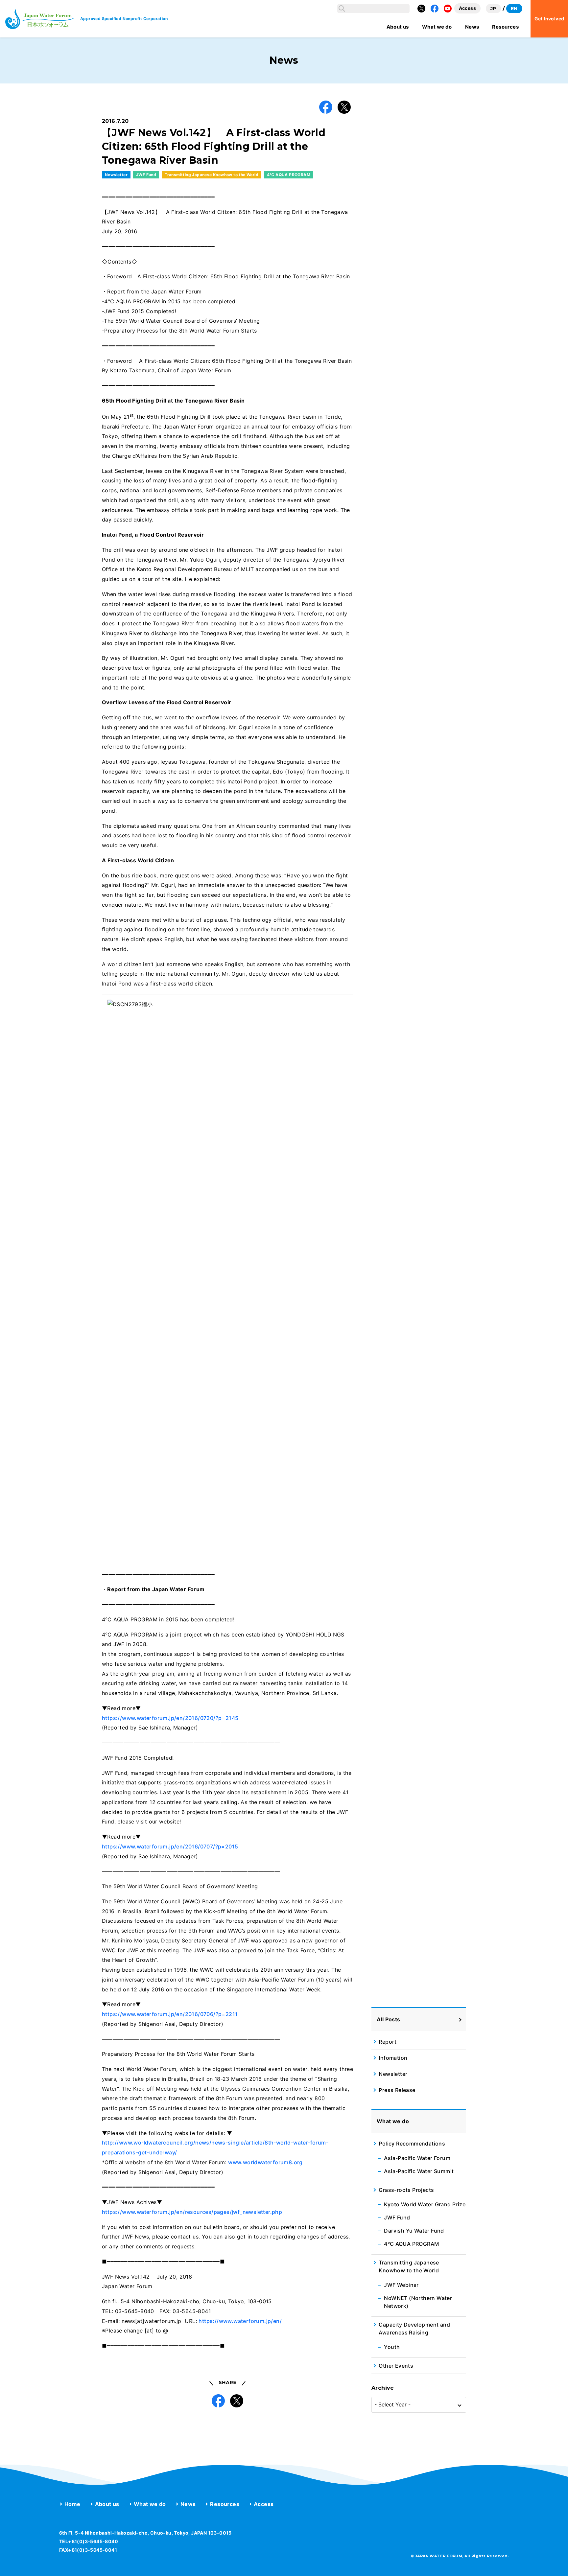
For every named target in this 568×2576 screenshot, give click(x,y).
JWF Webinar (401, 2285)
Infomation (393, 2058)
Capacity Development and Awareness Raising (414, 2329)
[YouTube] (448, 9)
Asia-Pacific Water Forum (417, 2158)
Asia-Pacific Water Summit (419, 2171)
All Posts (389, 2019)
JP (493, 9)
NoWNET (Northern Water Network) (418, 2302)
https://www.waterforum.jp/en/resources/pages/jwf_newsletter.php (192, 2212)
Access (264, 2504)
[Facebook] (435, 9)
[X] (421, 9)
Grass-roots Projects (406, 2190)
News (188, 2504)
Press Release (397, 2090)
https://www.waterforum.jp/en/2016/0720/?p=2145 (170, 1718)
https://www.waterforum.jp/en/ (240, 2321)
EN (514, 9)
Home (72, 2504)
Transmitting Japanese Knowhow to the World (212, 175)
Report (388, 2042)
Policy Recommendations (412, 2144)
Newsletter (116, 175)
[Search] (342, 9)
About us (107, 2504)
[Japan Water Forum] (39, 19)
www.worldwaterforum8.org (265, 2162)
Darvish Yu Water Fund (414, 2231)
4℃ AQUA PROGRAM (289, 175)
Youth (392, 2347)
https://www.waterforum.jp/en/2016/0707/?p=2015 (170, 1846)
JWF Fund (146, 175)
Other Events (396, 2366)
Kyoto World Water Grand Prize (425, 2204)
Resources (225, 2504)
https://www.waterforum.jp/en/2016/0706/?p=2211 (170, 2014)
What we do (150, 2504)
